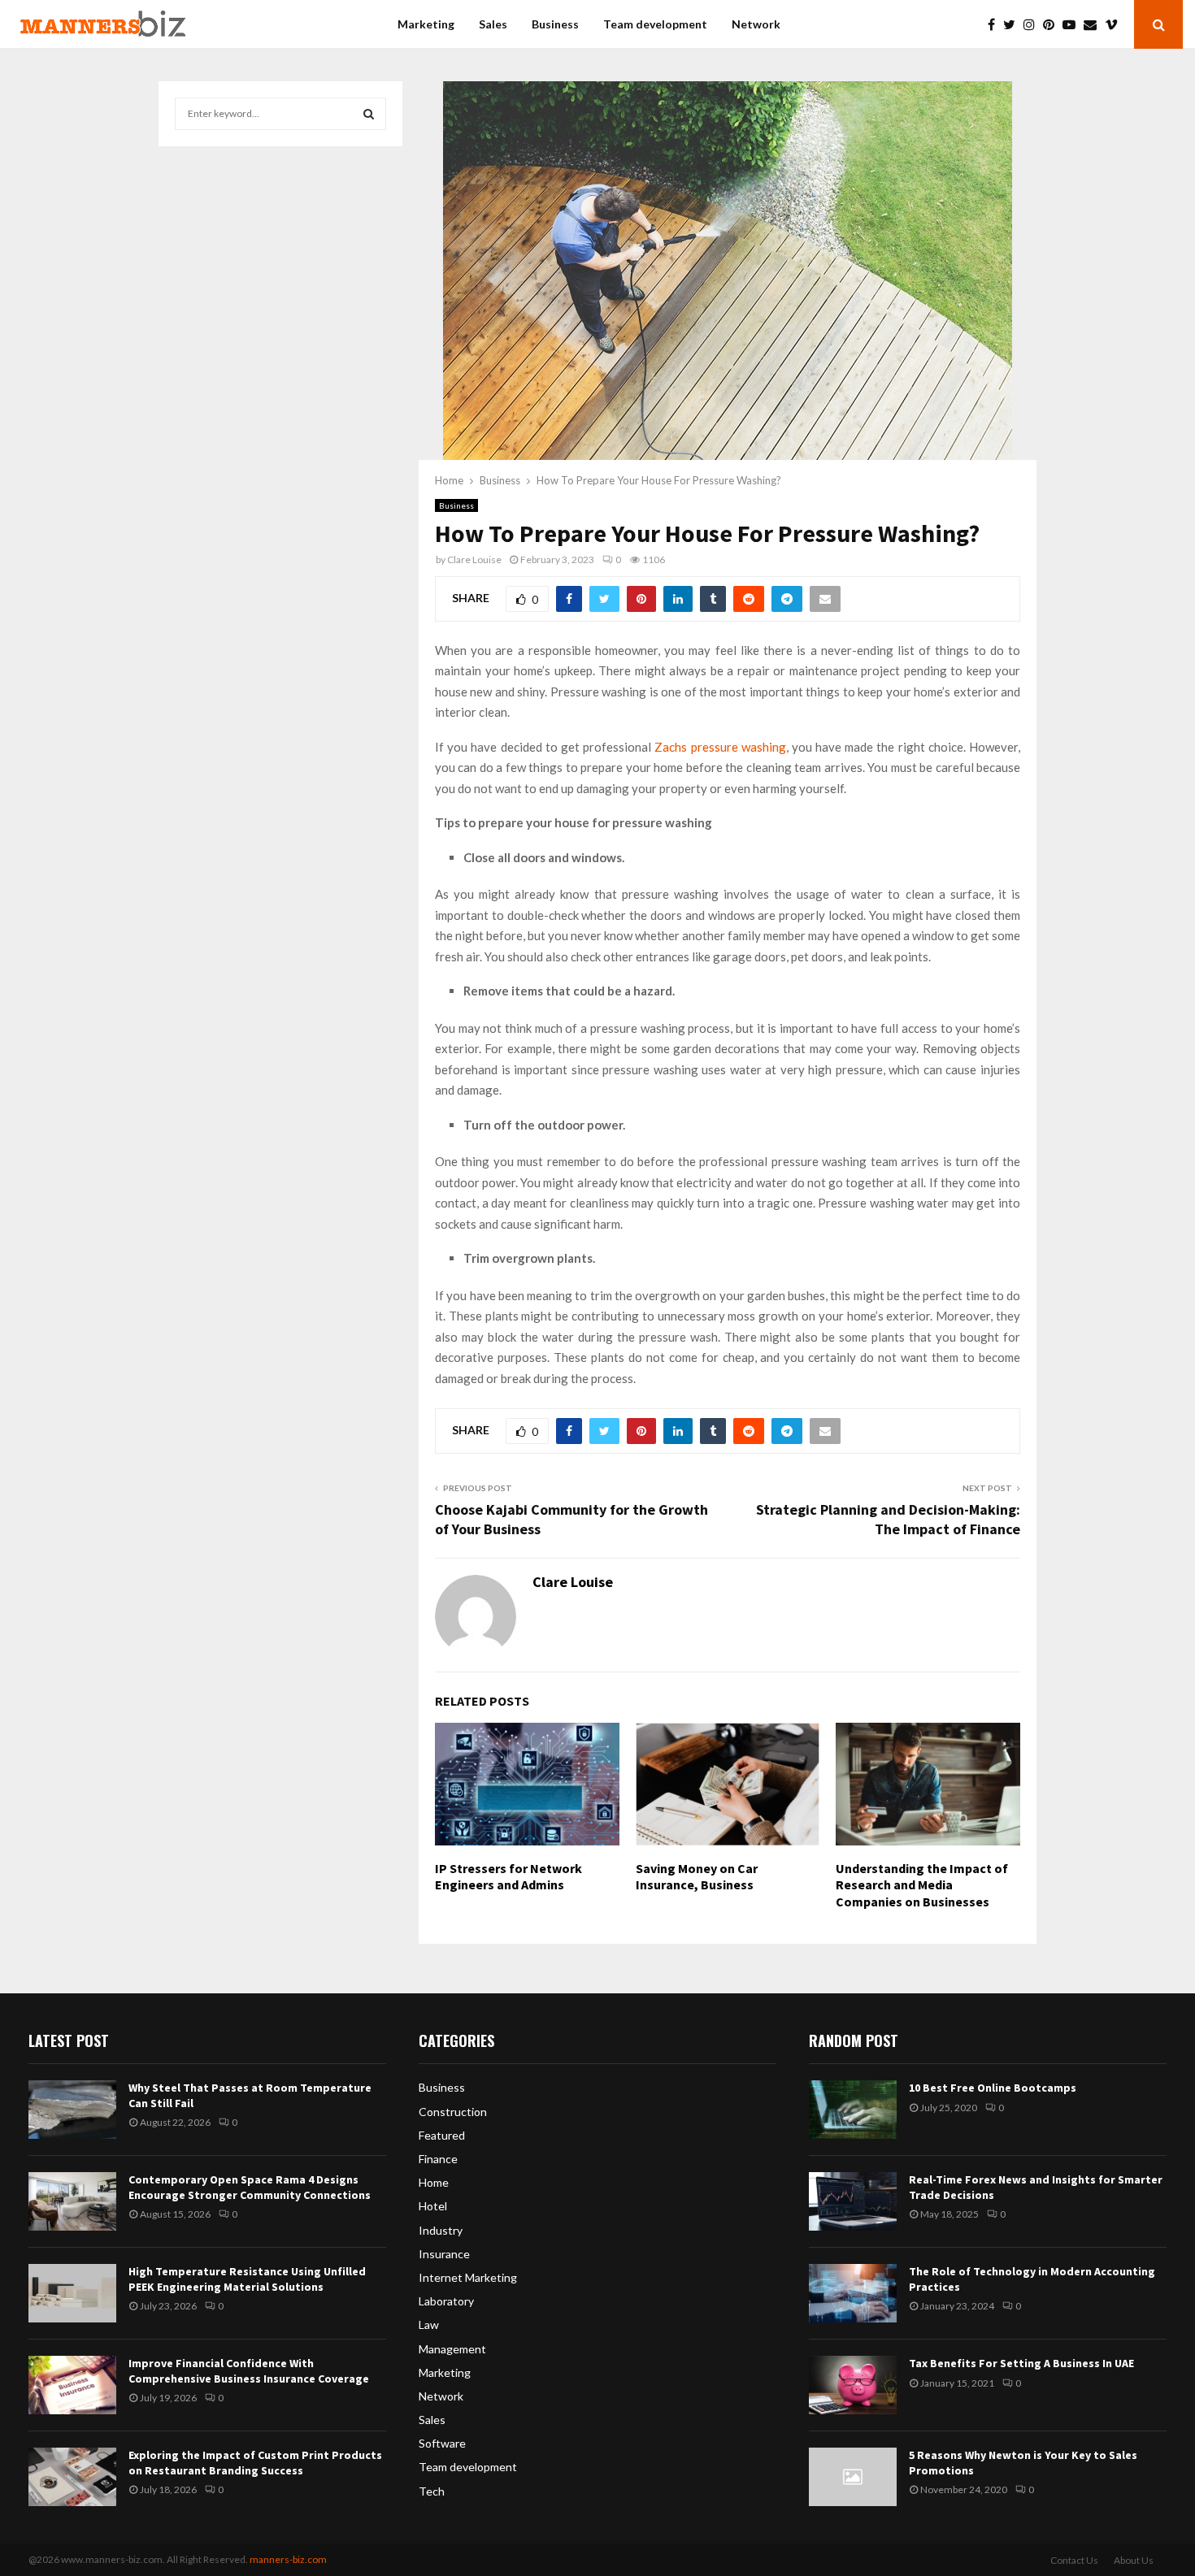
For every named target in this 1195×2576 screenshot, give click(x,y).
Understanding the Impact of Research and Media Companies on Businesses (922, 1885)
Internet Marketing (468, 2277)
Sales (493, 24)
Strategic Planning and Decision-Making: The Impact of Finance (888, 1519)
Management (452, 2349)
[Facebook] (995, 24)
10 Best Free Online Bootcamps (993, 2088)
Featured (442, 2135)
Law (429, 2324)
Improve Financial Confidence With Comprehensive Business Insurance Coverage (249, 2370)
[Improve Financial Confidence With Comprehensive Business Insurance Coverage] (72, 2385)
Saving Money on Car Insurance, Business (697, 1877)
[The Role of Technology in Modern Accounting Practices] (853, 2293)
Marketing (426, 24)
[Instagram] (1033, 24)
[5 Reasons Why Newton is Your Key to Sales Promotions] (853, 2477)
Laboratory (446, 2301)
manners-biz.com (288, 2559)
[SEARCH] (369, 114)
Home (434, 2182)
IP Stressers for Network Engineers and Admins (508, 1877)
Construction (453, 2112)
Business (555, 24)
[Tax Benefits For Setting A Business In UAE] (853, 2385)
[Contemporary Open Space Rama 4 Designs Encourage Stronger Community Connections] (72, 2201)
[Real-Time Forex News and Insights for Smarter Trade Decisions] (853, 2201)
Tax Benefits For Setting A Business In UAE (1021, 2363)
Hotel (433, 2206)
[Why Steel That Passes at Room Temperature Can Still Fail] (72, 2110)
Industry (441, 2230)
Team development (655, 24)
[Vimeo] (1115, 24)
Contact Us (1074, 2560)
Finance (438, 2159)
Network (756, 24)
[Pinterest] (1053, 24)
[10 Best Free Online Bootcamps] (853, 2110)
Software (442, 2443)
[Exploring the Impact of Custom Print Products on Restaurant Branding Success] (72, 2477)
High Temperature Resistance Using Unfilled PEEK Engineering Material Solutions (247, 2279)
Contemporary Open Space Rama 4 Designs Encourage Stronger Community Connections (250, 2187)
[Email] (1094, 24)
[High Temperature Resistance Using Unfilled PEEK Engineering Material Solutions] (72, 2293)
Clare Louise (474, 559)
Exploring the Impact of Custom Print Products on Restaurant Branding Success (255, 2462)
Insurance (444, 2254)
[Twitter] (1013, 24)
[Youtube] (1073, 24)
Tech (432, 2491)
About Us (1134, 2560)
